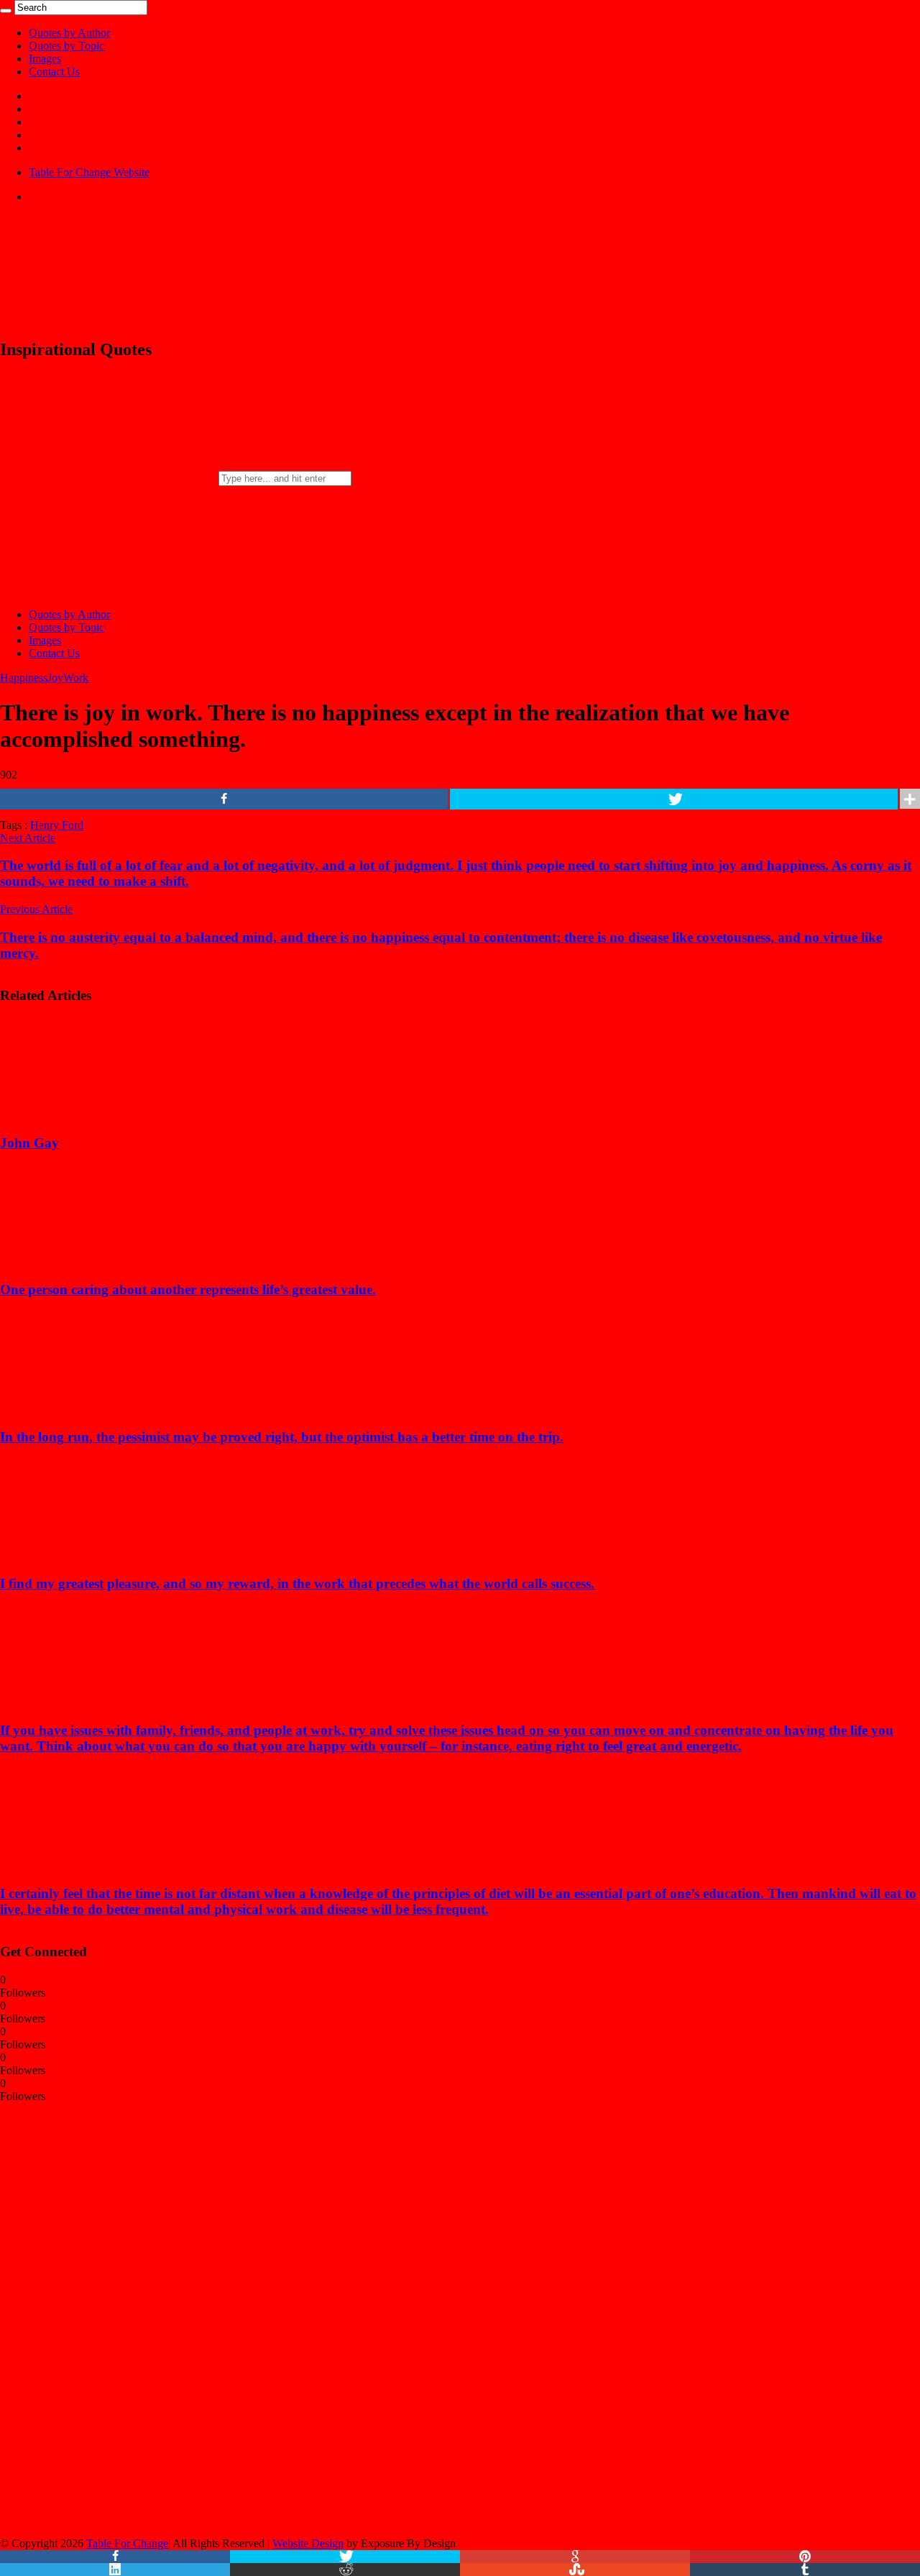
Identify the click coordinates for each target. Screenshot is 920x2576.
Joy (55, 678)
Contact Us (54, 72)
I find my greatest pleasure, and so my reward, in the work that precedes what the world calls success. (297, 1583)
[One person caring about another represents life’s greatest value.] (94, 1261)
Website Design (308, 2543)
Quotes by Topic (66, 46)
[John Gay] (94, 1115)
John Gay (29, 1143)
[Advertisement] (108, 2319)
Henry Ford (57, 825)
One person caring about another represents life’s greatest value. (188, 1289)
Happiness (24, 678)
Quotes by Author (69, 33)
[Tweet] (674, 799)
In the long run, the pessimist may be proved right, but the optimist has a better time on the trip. (282, 1437)
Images (45, 59)
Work (76, 678)
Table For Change (127, 2543)
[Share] (224, 799)
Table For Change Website (89, 172)
